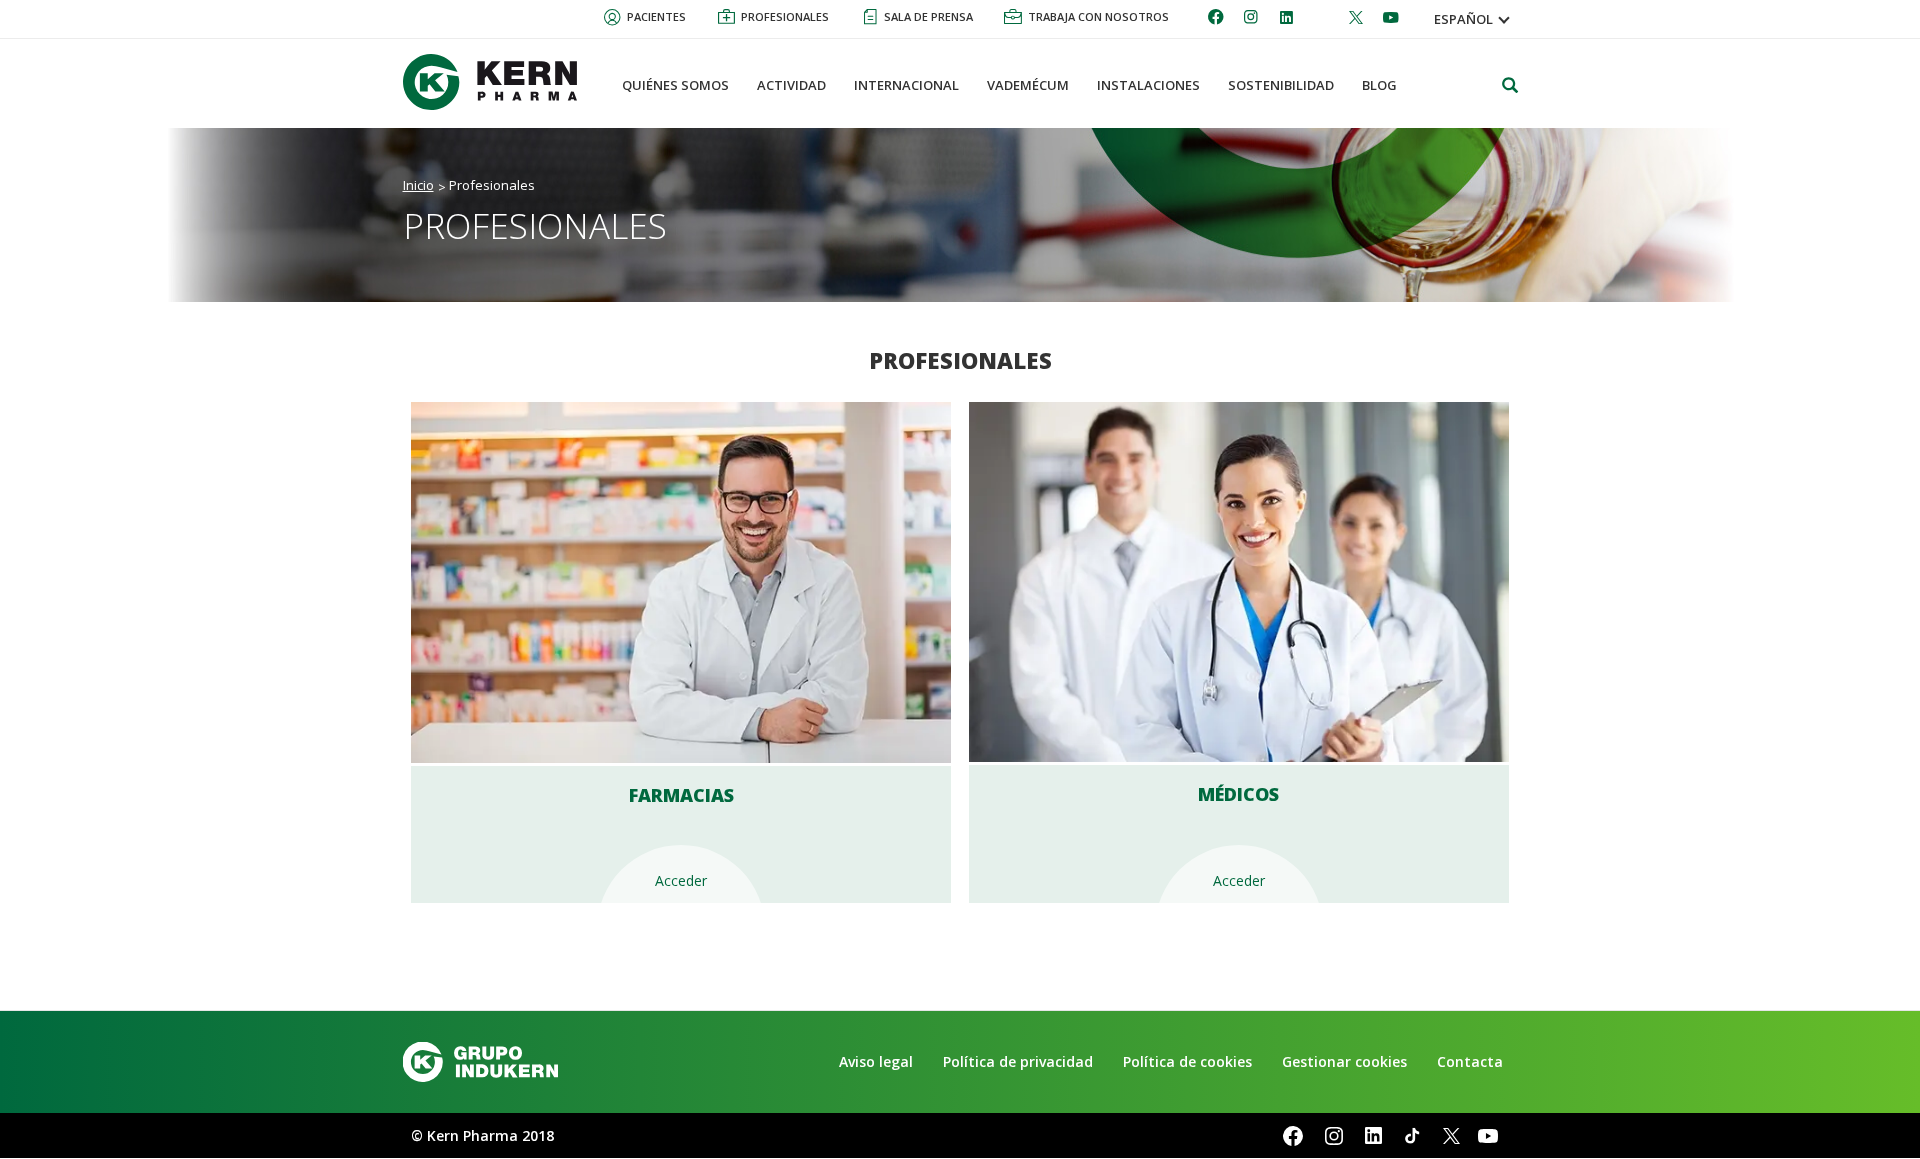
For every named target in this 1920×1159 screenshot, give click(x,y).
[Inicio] (498, 82)
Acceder (681, 880)
